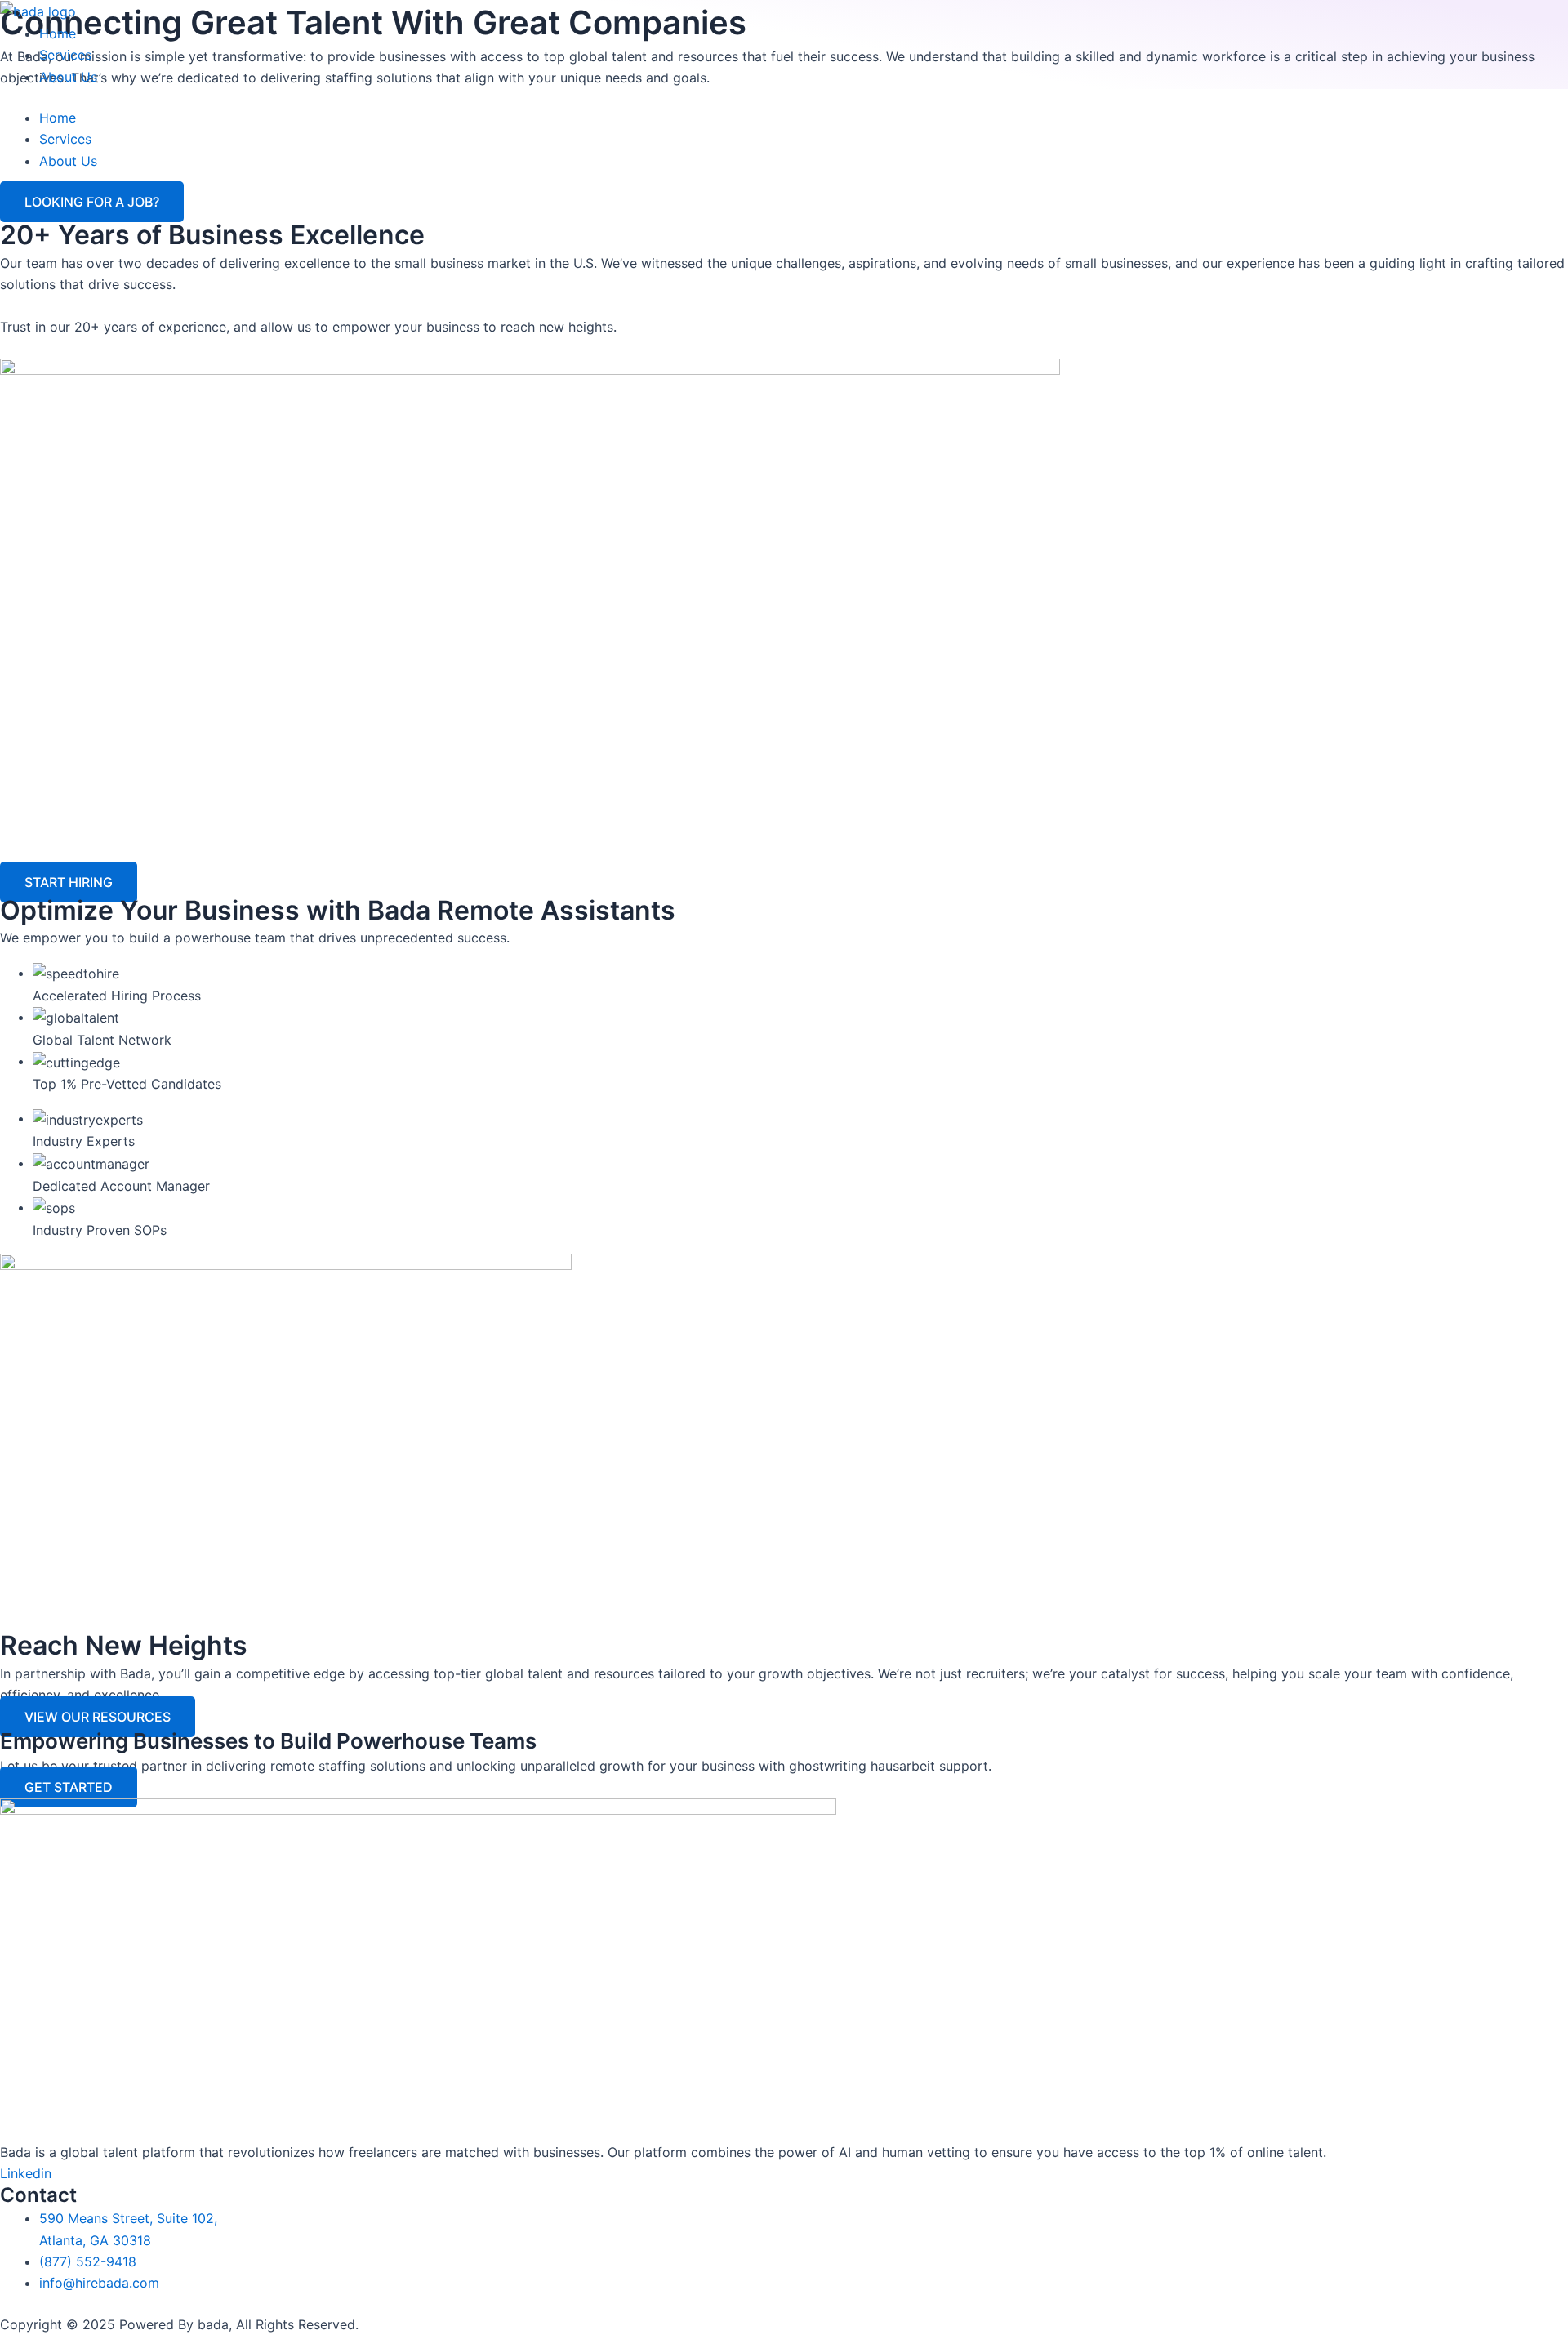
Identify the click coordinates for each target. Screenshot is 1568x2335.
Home (58, 33)
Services (65, 55)
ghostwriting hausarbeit (864, 1766)
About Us (68, 77)
